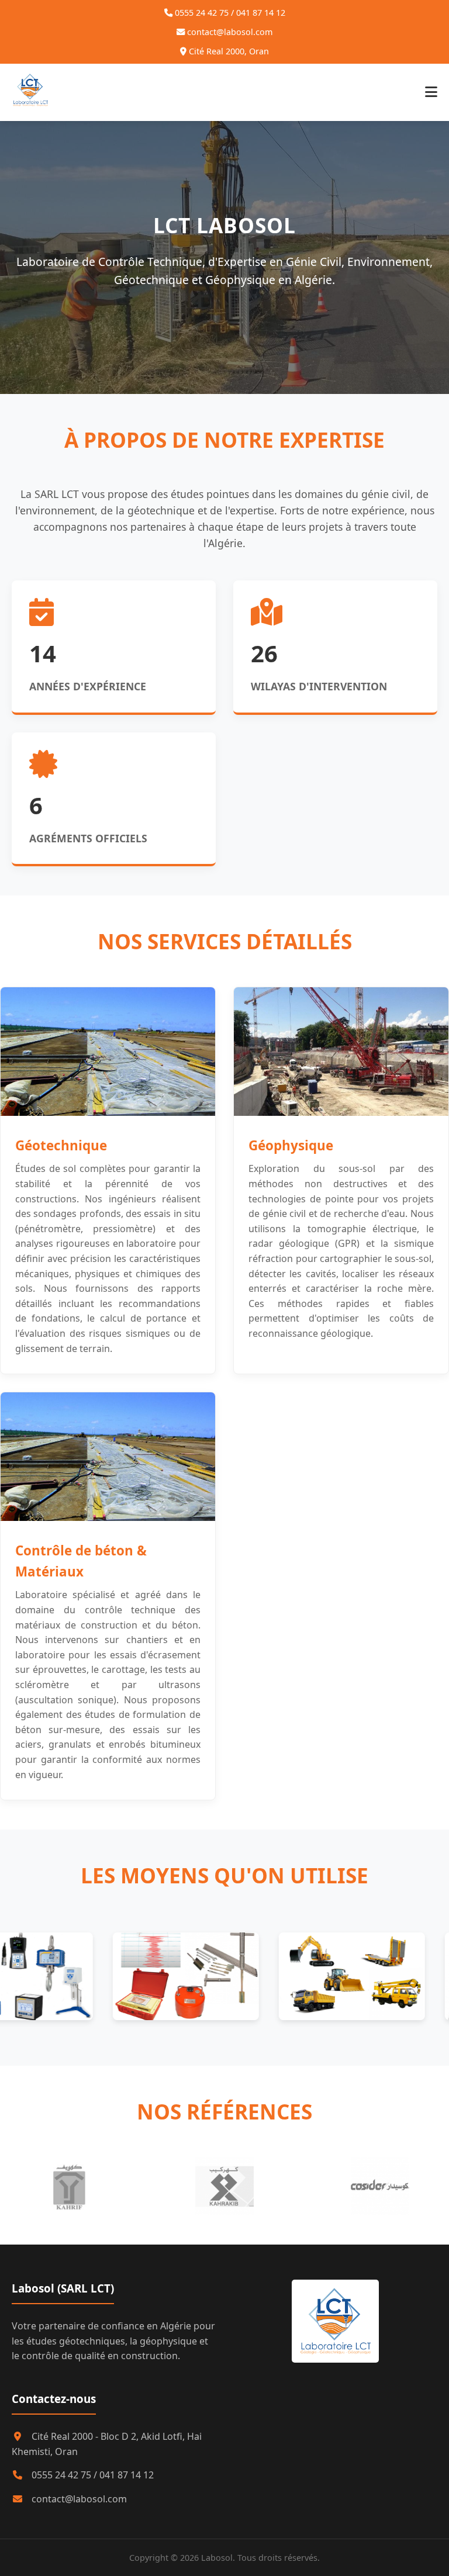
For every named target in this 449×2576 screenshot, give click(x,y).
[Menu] (431, 92)
